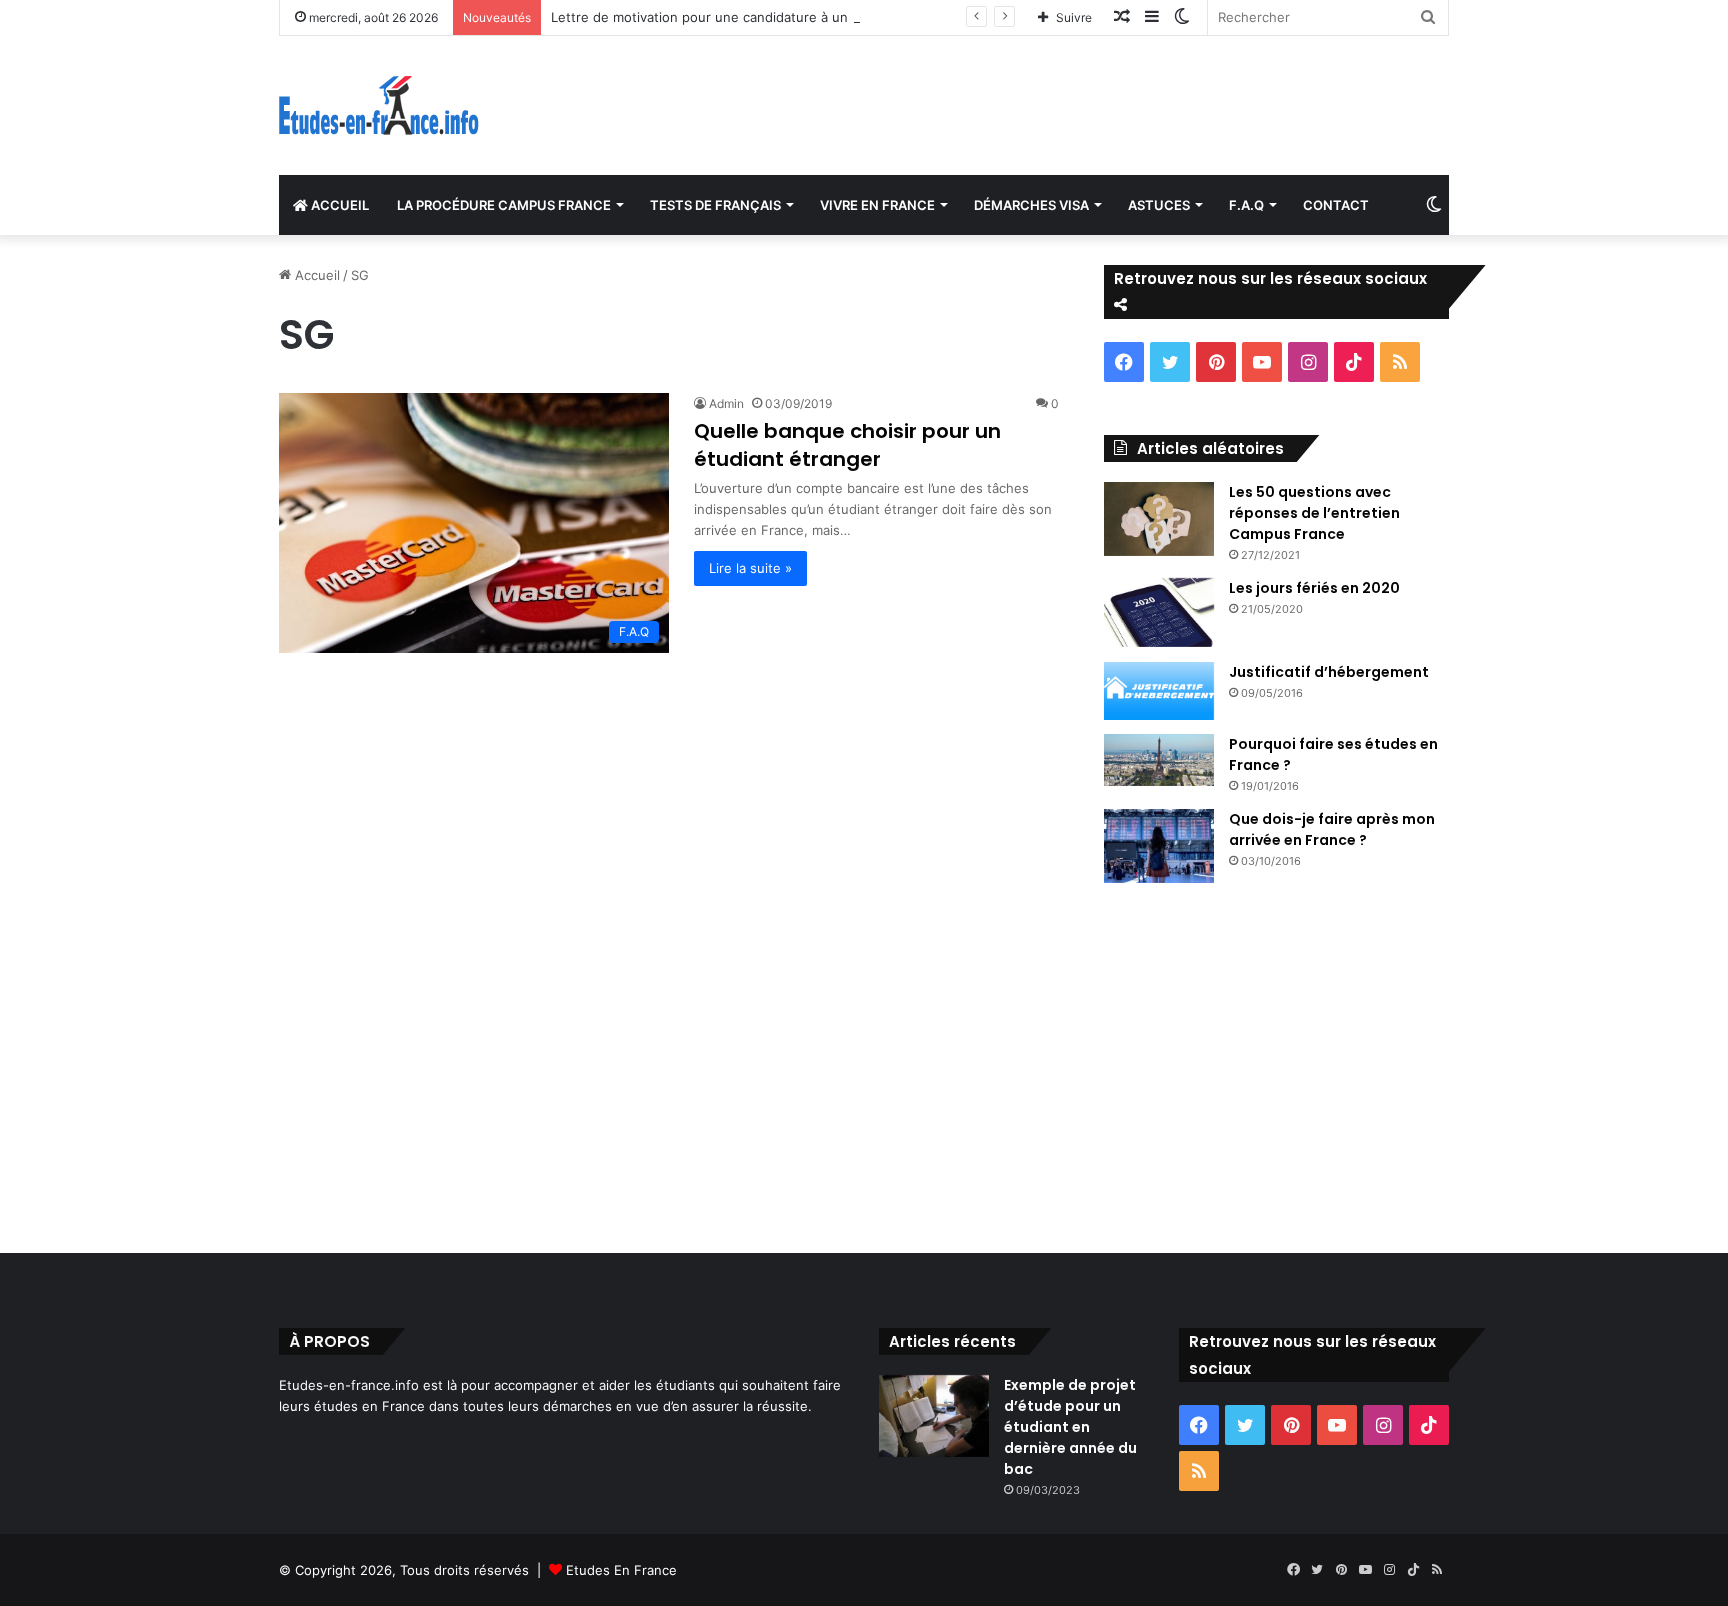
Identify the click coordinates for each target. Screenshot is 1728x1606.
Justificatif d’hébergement (1329, 672)
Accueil (315, 275)
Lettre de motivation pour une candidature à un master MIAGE (746, 17)
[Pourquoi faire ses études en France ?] (1159, 760)
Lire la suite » (750, 568)
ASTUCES (1159, 205)
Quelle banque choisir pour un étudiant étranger (847, 445)
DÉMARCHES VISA (1031, 205)
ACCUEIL (338, 205)
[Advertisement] (864, 1063)
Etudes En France (621, 1570)
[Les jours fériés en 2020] (1159, 613)
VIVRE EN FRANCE (877, 205)
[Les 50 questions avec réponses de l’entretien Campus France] (1159, 519)
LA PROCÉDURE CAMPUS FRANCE (504, 205)
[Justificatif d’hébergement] (1159, 691)
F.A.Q (1246, 205)
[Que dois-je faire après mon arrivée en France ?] (1159, 846)
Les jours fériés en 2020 (1314, 588)
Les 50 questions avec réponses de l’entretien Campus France (1314, 513)
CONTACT (1336, 205)
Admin (726, 403)
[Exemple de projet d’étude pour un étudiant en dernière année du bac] (934, 1416)
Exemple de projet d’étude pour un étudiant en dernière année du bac (1070, 1427)
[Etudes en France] (379, 105)
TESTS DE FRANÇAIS (715, 205)
